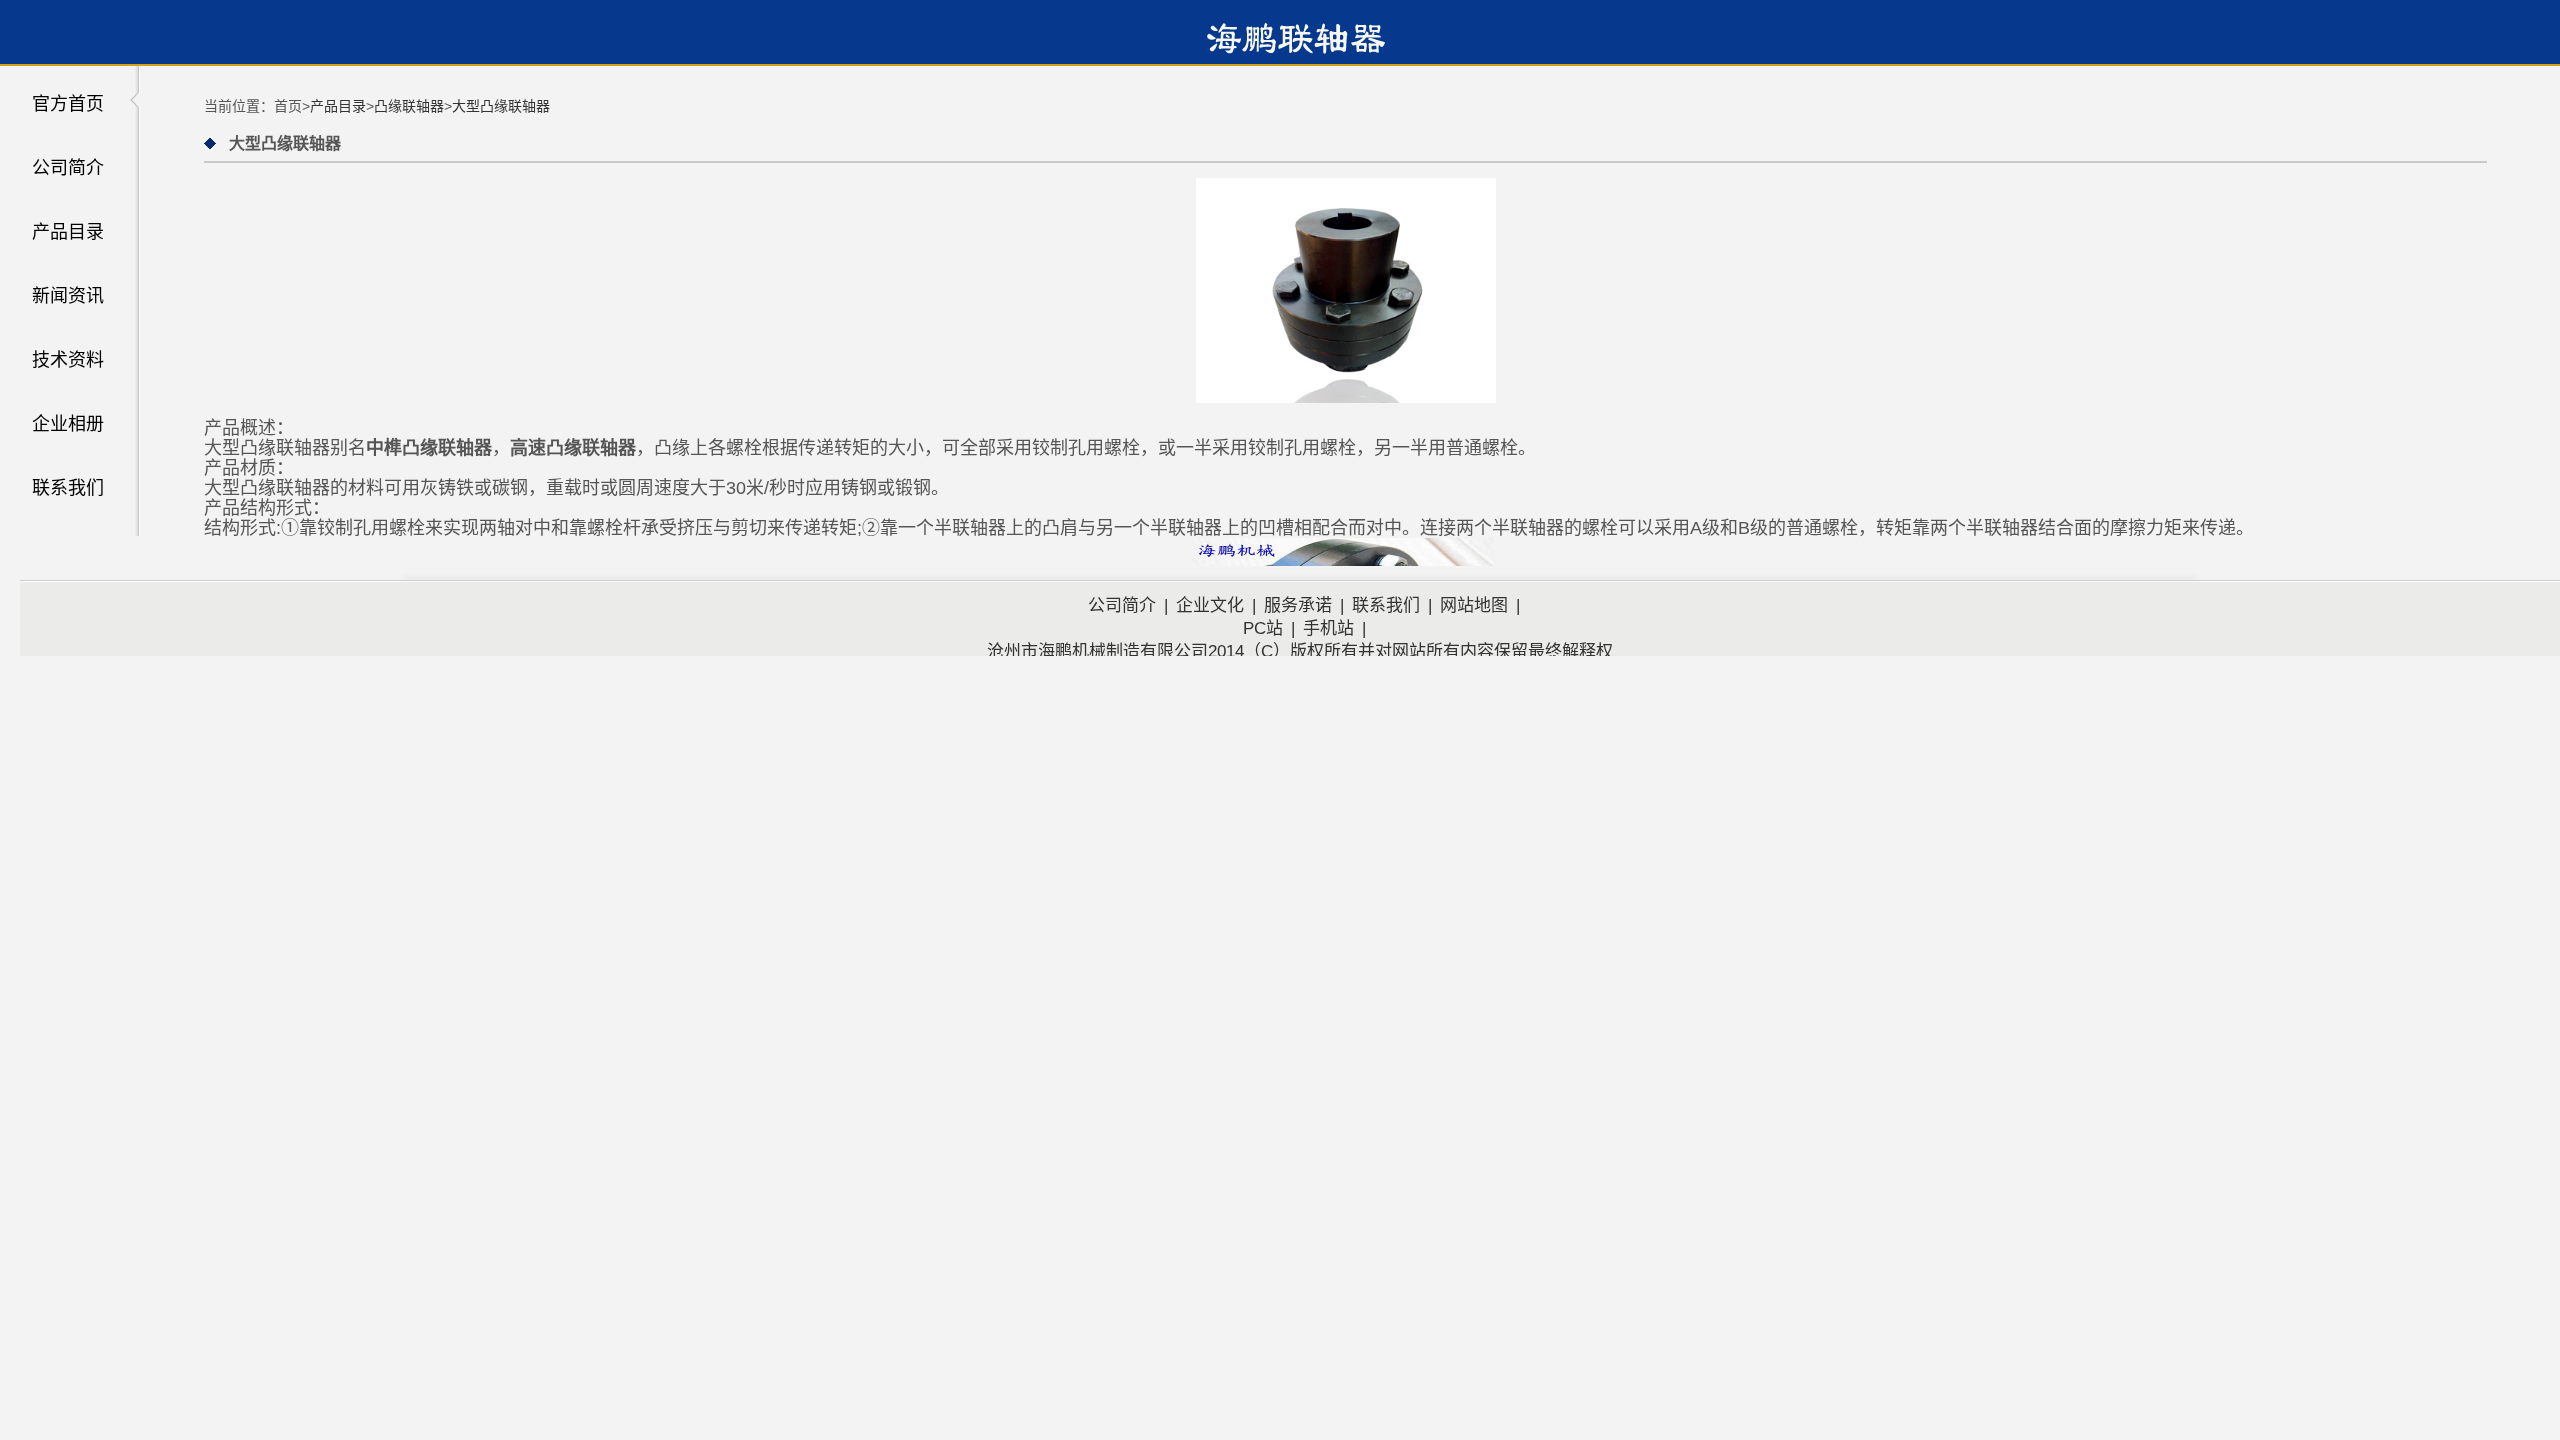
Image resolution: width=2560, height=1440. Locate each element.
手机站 (1328, 628)
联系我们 (68, 488)
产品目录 (68, 232)
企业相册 (68, 424)
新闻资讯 (68, 296)
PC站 (1263, 628)
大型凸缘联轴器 (501, 106)
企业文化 (1210, 605)
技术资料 (68, 360)
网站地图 (1474, 605)
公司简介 (68, 168)
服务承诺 (1298, 605)
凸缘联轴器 (409, 106)
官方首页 (68, 104)
